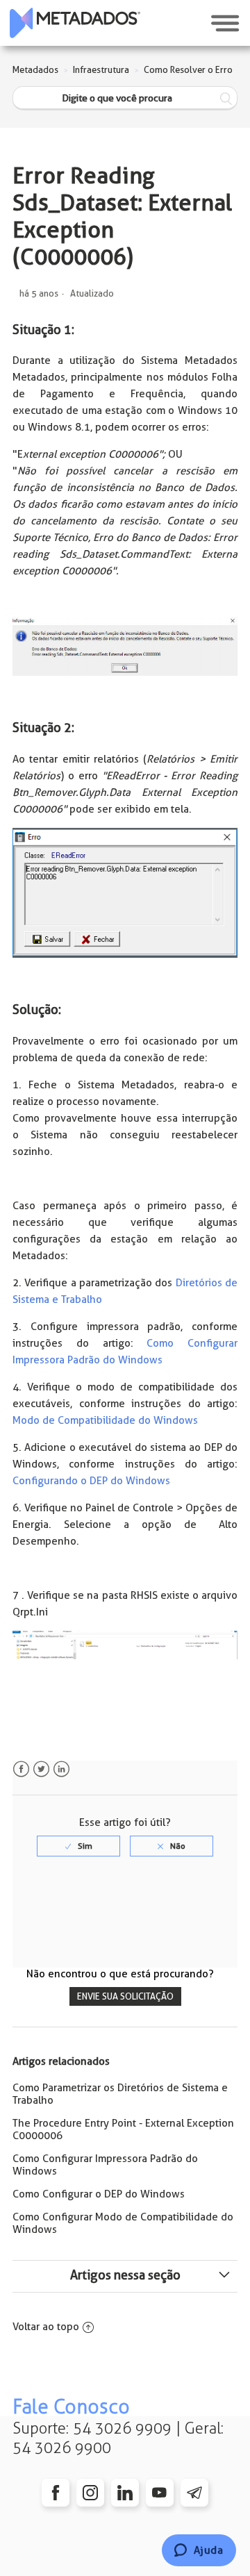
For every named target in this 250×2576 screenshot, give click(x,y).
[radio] (78, 1846)
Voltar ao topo (46, 2327)
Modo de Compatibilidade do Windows (105, 1420)
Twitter (41, 1769)
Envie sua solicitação (125, 1996)
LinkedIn (61, 1769)
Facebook (21, 1769)
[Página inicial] (75, 23)
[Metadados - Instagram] (90, 2493)
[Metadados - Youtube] (160, 2493)
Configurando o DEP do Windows (91, 1481)
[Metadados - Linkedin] (125, 2493)
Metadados (35, 70)
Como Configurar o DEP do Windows (99, 2194)
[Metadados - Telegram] (194, 2493)
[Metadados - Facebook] (56, 2493)
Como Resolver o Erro (188, 70)
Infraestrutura (101, 70)
